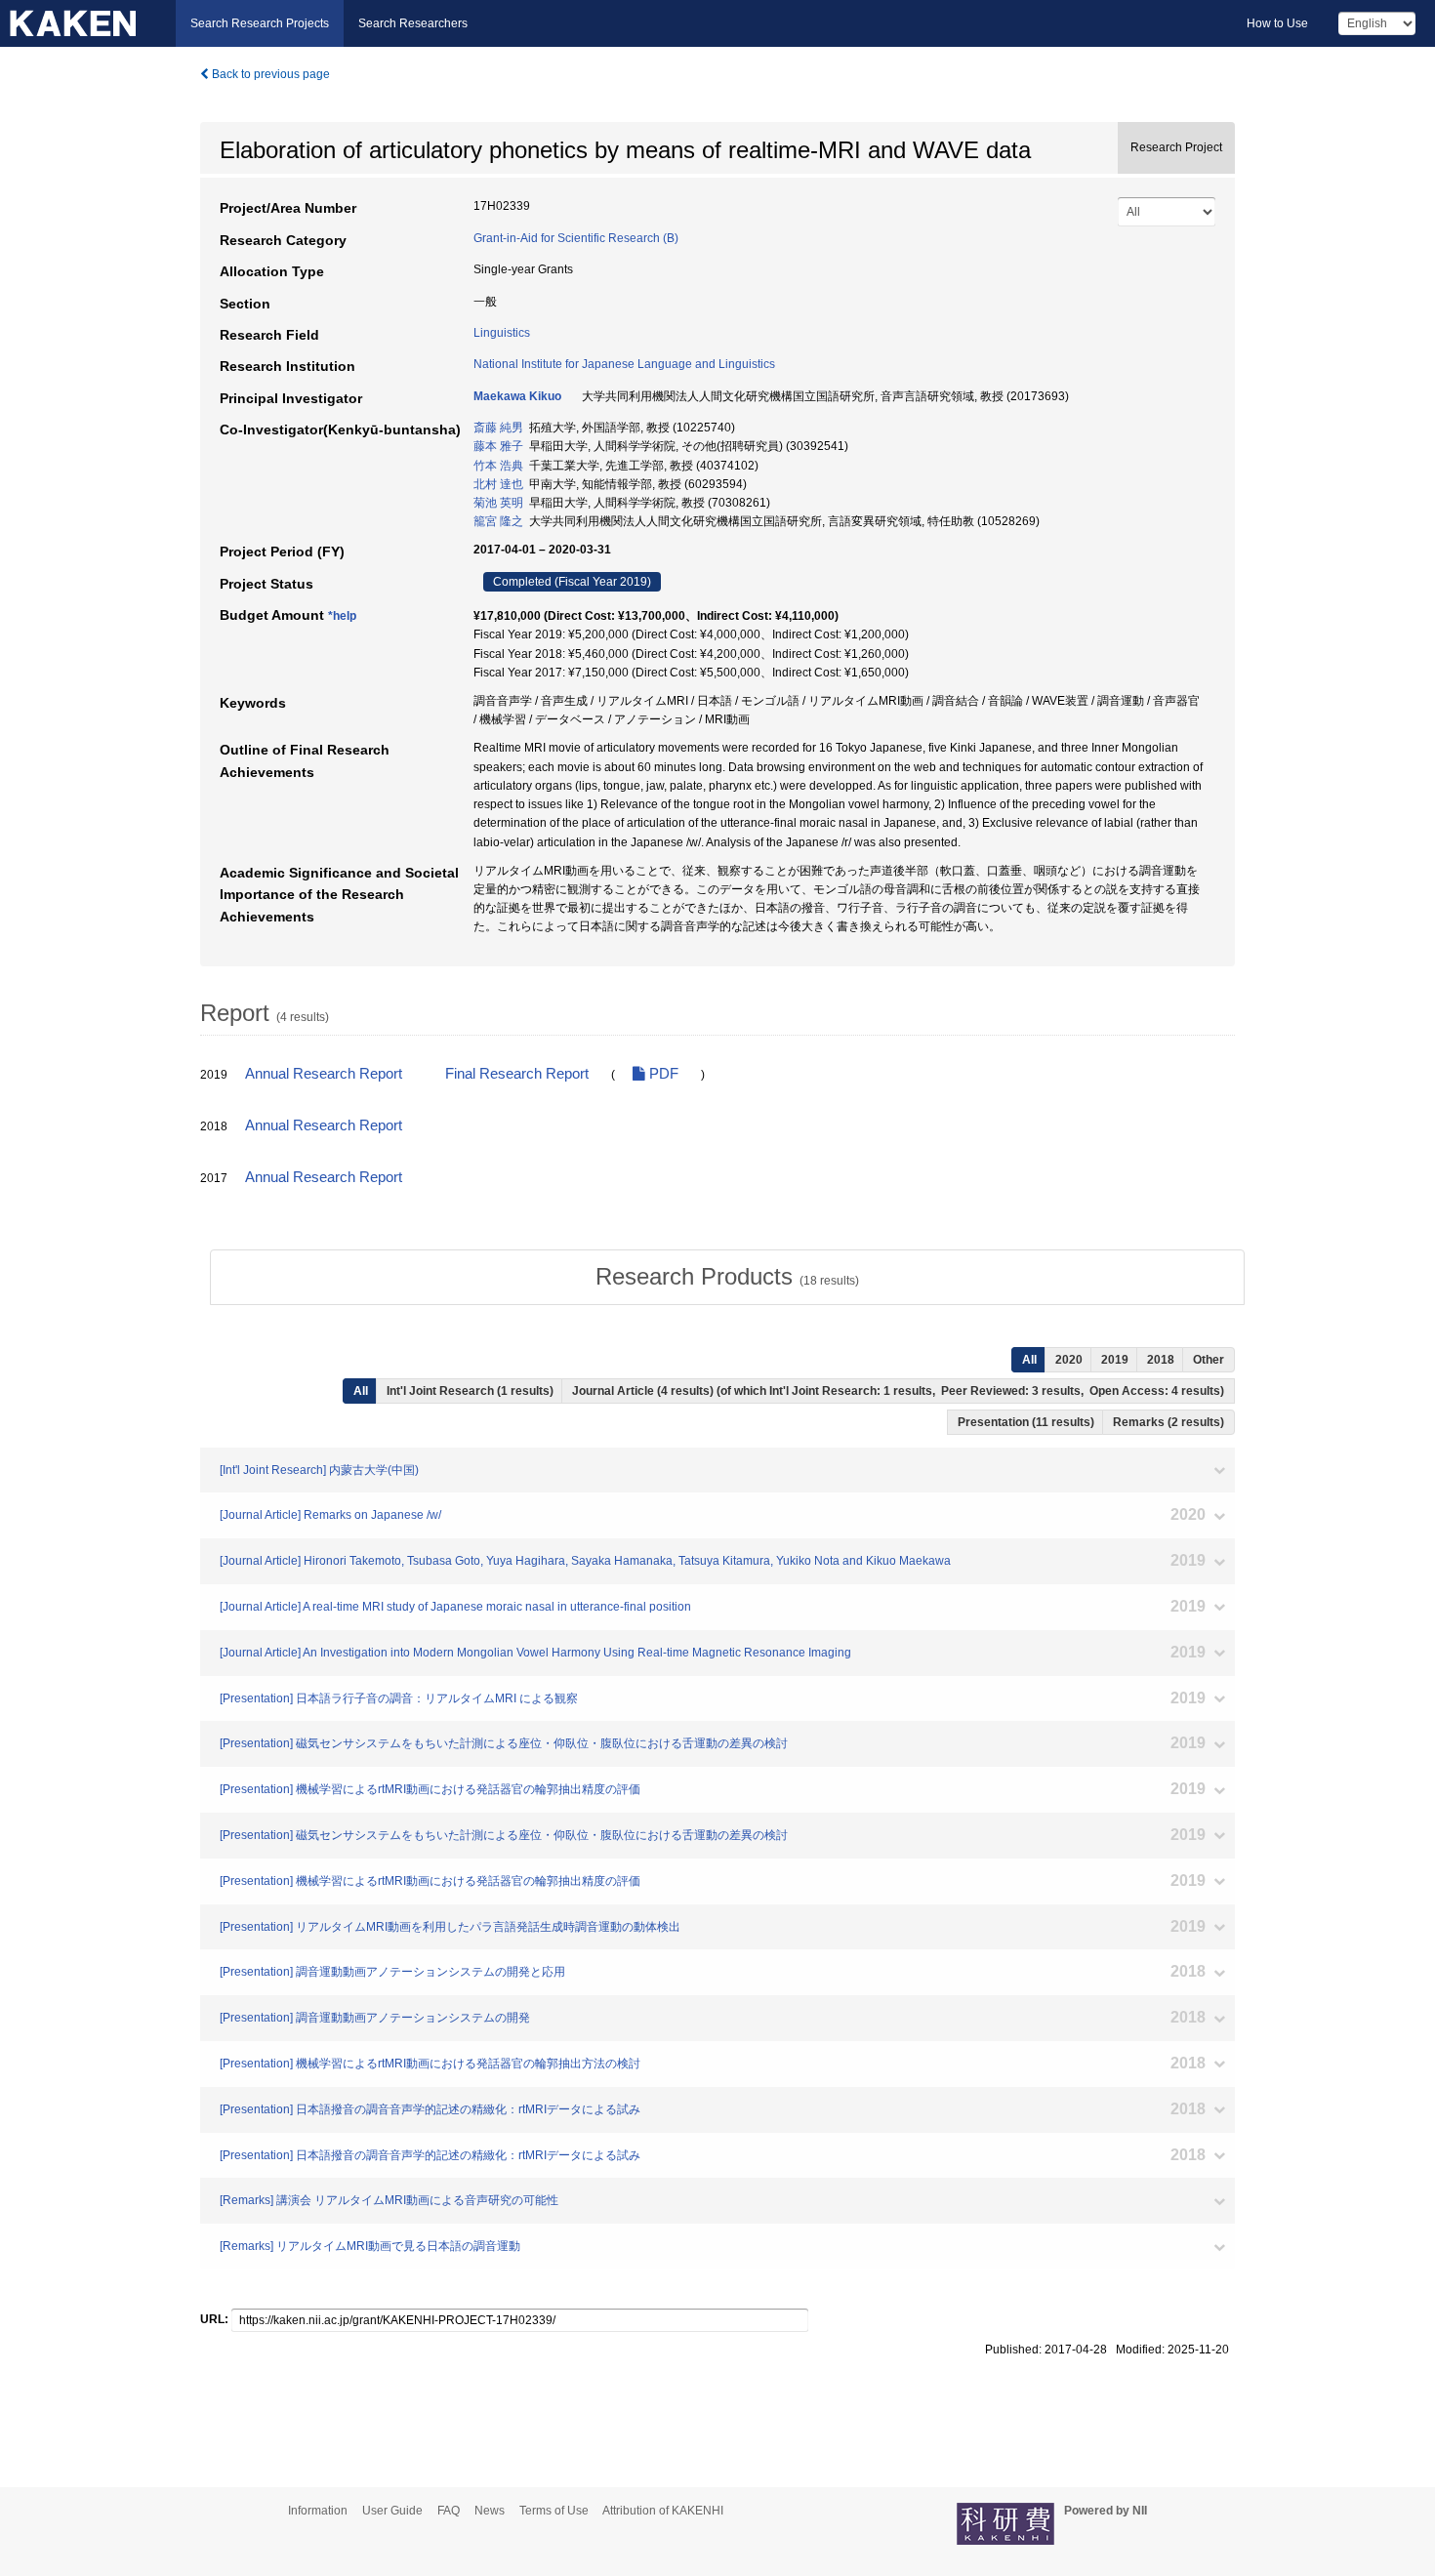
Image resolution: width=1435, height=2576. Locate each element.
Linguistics (502, 333)
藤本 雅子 (498, 446)
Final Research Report (517, 1074)
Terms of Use (554, 2511)
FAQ (449, 2511)
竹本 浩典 (498, 466)
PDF (662, 1074)
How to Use (1277, 23)
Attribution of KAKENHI (663, 2511)
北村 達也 (498, 484)
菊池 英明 (498, 503)
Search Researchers (413, 23)
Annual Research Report (324, 1074)
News (490, 2511)
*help (342, 616)
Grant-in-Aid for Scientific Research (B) (576, 238)
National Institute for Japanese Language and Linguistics (624, 364)
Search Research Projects (260, 23)
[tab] (727, 1277)
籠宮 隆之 (498, 521)
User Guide (392, 2511)
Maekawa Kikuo (517, 396)
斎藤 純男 (498, 428)
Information (318, 2511)
